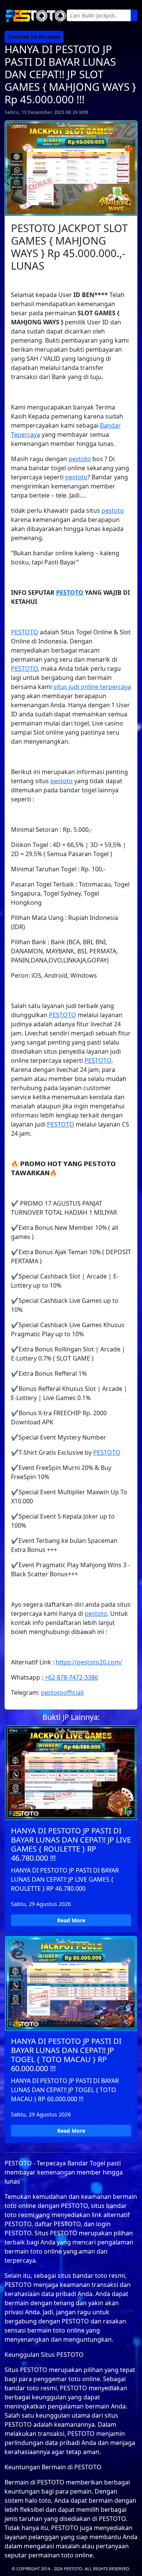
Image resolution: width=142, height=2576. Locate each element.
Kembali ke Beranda (34, 37)
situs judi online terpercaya (92, 687)
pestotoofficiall (62, 1693)
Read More (71, 1920)
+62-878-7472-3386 (71, 1677)
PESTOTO (70, 593)
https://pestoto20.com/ (89, 1662)
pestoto (80, 459)
